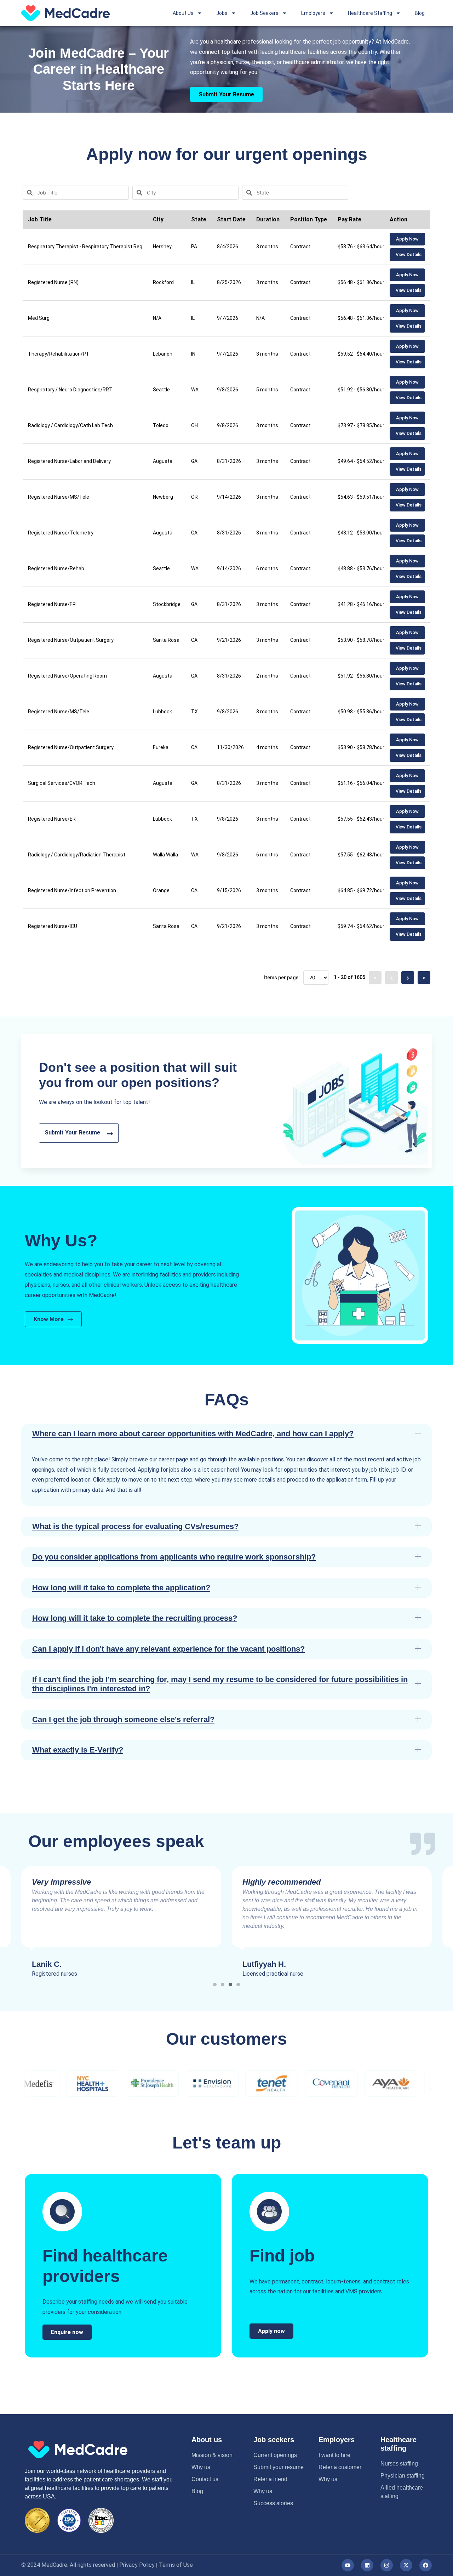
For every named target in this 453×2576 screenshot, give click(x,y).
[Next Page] (408, 978)
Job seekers (274, 2440)
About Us (183, 13)
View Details (409, 254)
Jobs (222, 13)
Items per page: (282, 978)
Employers (313, 13)
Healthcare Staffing (370, 13)
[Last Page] (424, 978)
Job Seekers (264, 13)
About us (207, 2440)
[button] (226, 1434)
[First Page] (375, 978)
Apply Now (407, 239)
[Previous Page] (391, 978)
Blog (420, 13)
